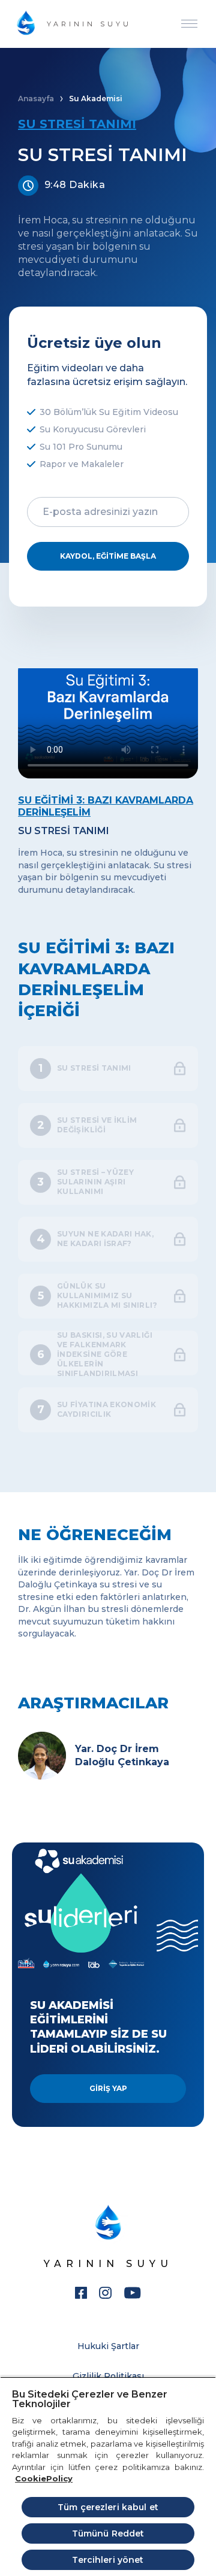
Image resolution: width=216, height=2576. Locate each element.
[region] (108, 2476)
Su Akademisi (96, 99)
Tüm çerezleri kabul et (108, 2507)
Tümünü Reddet (108, 2533)
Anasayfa (36, 99)
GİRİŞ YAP (108, 2088)
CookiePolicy (44, 2478)
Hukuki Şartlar (108, 2346)
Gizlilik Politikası (108, 2376)
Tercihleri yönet (108, 2560)
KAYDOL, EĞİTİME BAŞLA (108, 556)
